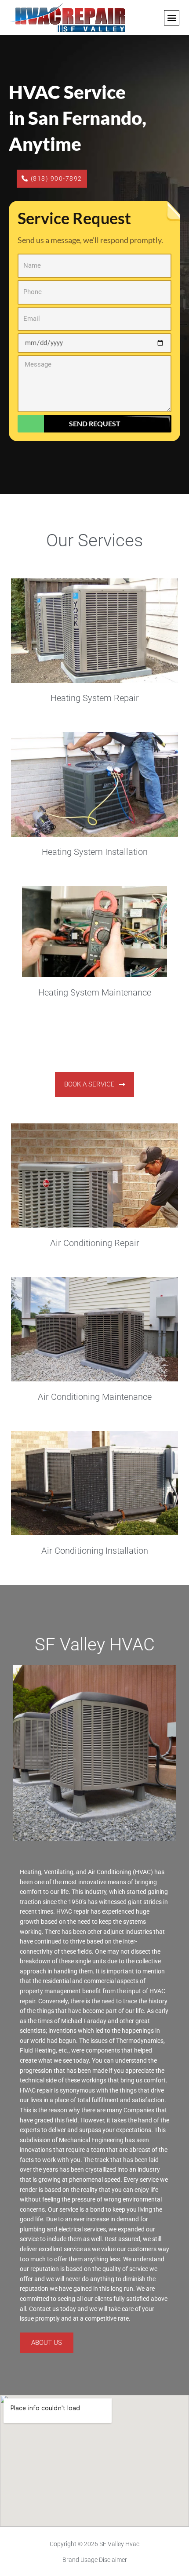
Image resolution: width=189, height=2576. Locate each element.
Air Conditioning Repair (95, 1243)
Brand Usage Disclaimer (95, 2560)
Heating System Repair (95, 698)
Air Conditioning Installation (95, 1551)
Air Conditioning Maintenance (95, 1397)
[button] (172, 18)
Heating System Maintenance (95, 992)
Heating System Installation (95, 852)
